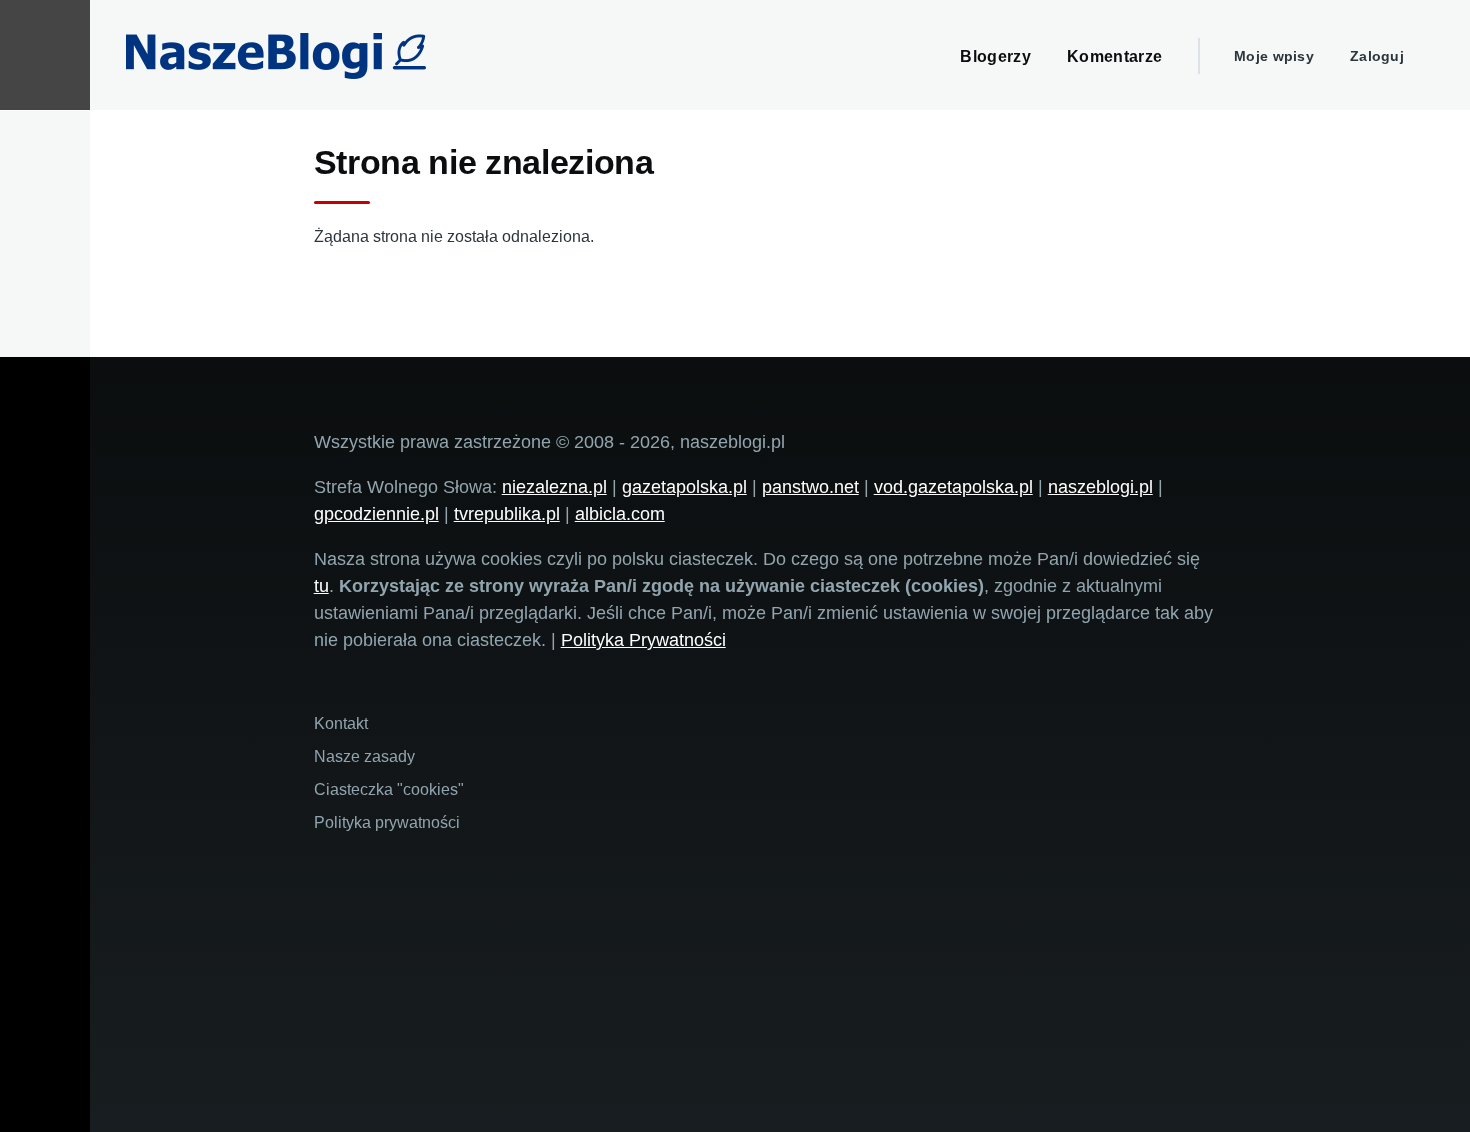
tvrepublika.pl (507, 514)
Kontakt (341, 723)
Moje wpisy (1274, 56)
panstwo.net (810, 487)
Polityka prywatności (387, 822)
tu (321, 586)
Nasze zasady (364, 756)
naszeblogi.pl (1100, 487)
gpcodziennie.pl (376, 514)
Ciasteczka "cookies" (389, 789)
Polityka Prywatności (643, 640)
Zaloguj (1377, 56)
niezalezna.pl (554, 487)
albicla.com (620, 514)
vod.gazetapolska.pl (953, 487)
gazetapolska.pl (684, 487)
